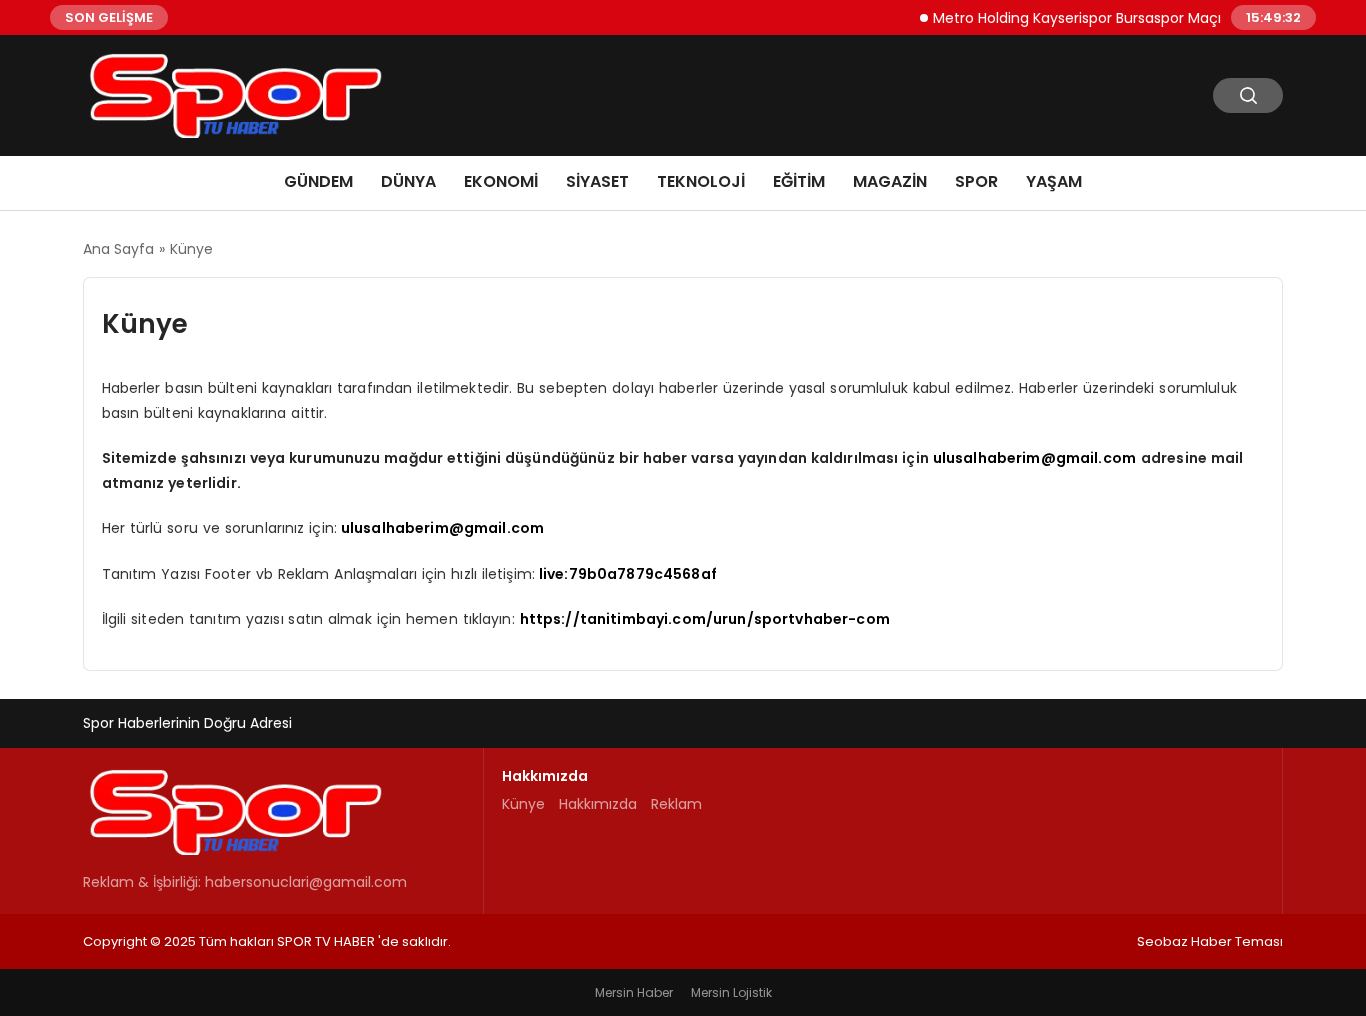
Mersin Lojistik (731, 992)
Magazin (890, 181)
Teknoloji (701, 181)
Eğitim (799, 181)
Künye (523, 804)
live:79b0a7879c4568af (628, 574)
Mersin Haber (634, 992)
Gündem (318, 181)
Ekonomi (501, 181)
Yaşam (1054, 181)
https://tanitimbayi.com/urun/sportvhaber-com (705, 619)
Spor (976, 181)
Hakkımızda (598, 804)
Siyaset (597, 181)
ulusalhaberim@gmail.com (1034, 458)
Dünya (408, 181)
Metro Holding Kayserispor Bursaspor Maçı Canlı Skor (1101, 17)
